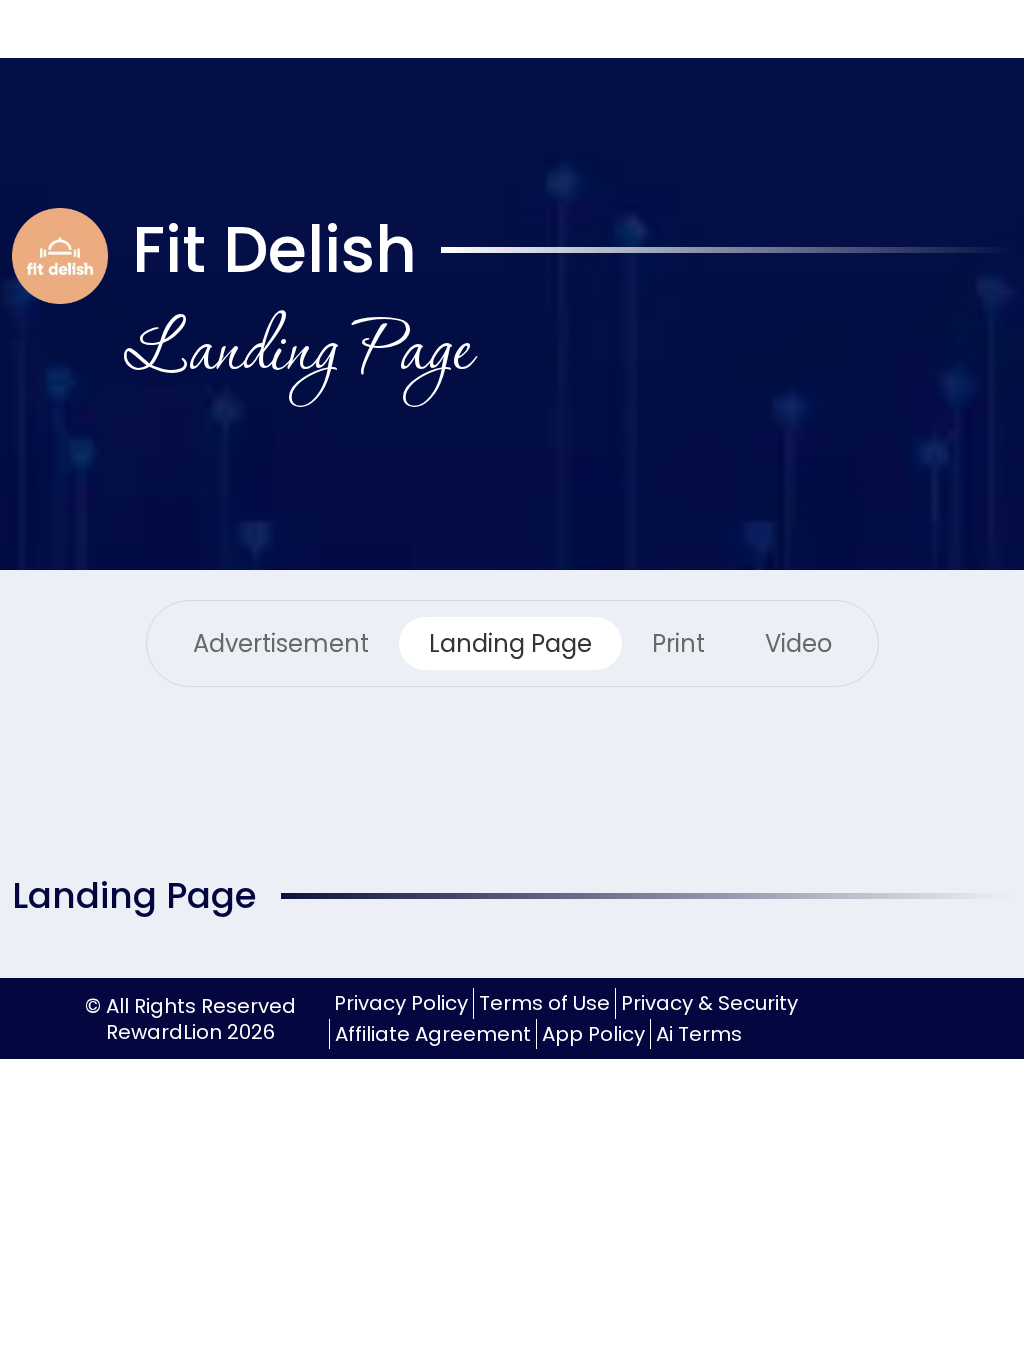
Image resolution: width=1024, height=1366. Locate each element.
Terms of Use (544, 1003)
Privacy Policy (401, 1003)
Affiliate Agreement (433, 1034)
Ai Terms (699, 1034)
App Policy (593, 1034)
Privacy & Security (709, 1003)
